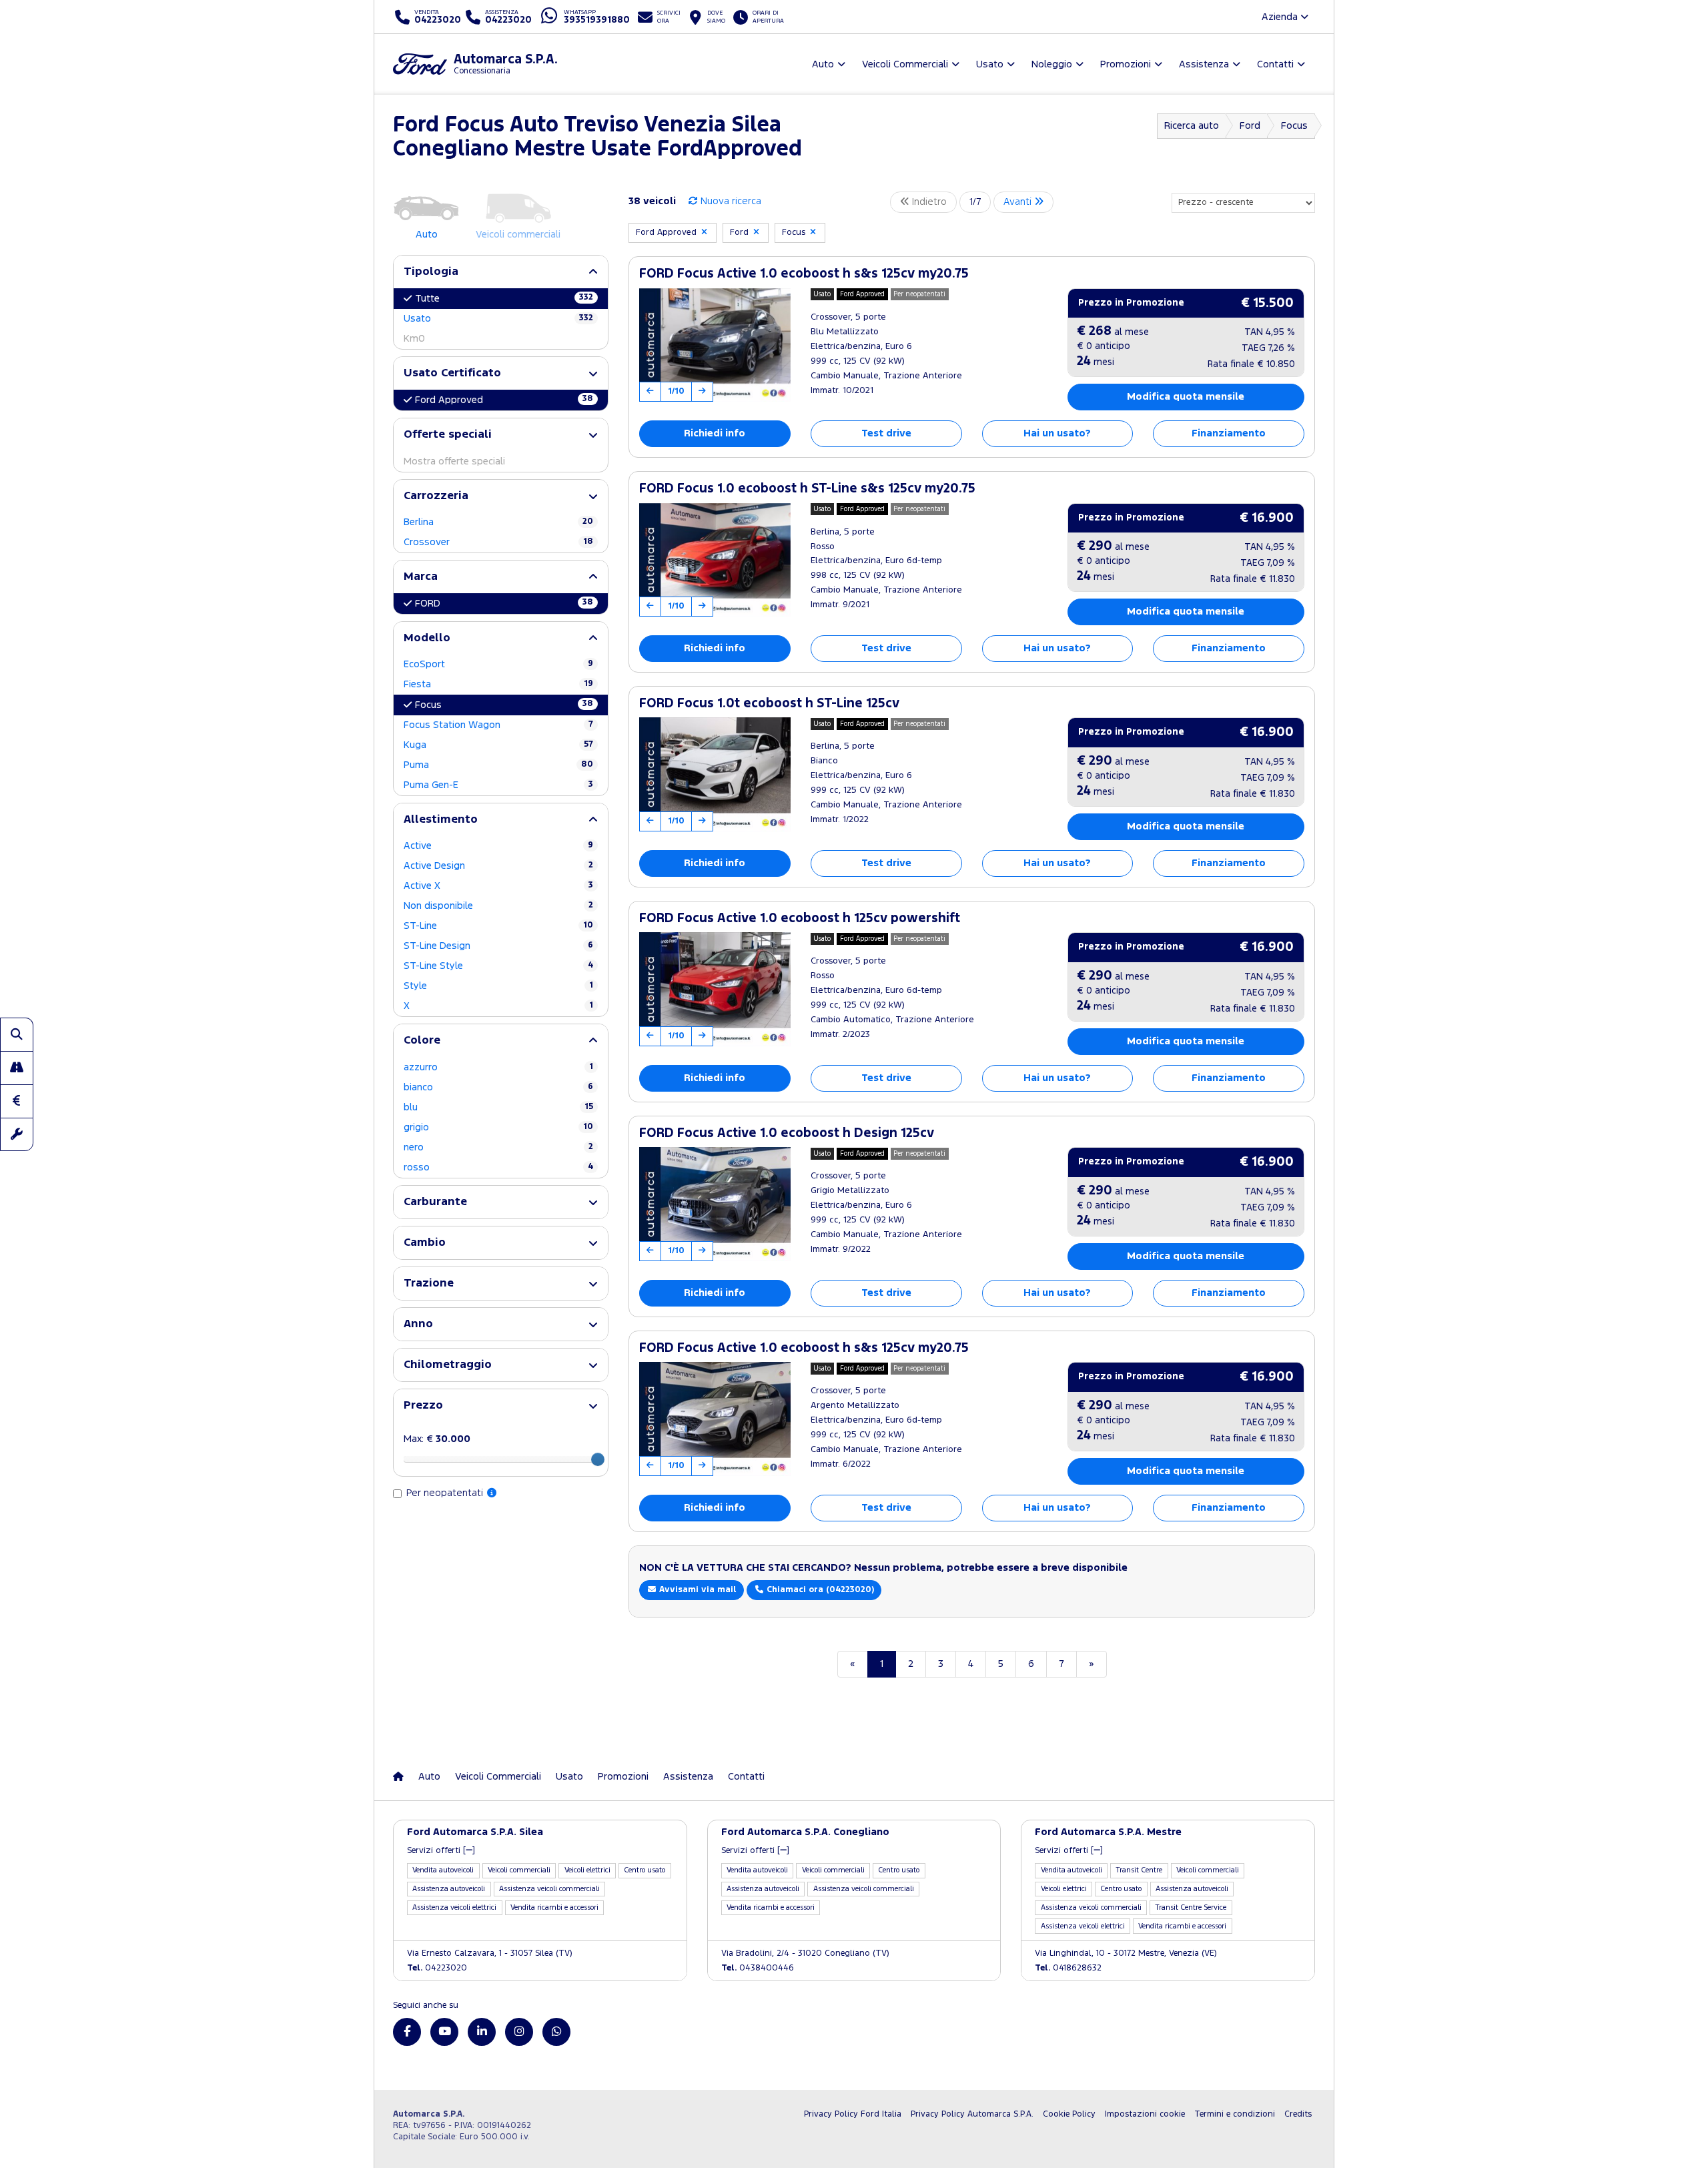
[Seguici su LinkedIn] (482, 2032)
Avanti (1019, 202)
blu (498, 1107)
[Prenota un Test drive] (17, 1068)
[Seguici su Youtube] (444, 2032)
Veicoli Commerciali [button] (905, 64)
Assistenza (688, 1777)
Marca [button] (421, 577)
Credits (1298, 2114)
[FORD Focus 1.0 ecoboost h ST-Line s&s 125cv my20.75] (715, 560)
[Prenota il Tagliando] (17, 1134)
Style (498, 986)
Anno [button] (418, 1324)
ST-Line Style (498, 966)
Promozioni (623, 1777)
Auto (429, 1777)
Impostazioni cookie (1145, 2114)
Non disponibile (498, 906)
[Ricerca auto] (17, 1034)
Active (498, 846)
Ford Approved (504, 400)
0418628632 (1068, 1968)
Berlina (498, 522)
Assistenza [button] (1204, 64)
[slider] (598, 1459)
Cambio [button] (425, 1243)
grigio (498, 1127)
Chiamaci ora (819, 1590)
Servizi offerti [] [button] (441, 1851)
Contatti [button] (1275, 64)
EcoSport (498, 664)
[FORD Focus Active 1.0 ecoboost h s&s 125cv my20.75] (715, 345)
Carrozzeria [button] (436, 496)
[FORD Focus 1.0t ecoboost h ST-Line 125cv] (715, 774)
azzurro (498, 1067)
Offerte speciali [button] (448, 435)
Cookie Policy (1069, 2114)
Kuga (498, 745)
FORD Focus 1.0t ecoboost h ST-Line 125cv (769, 704)
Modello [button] (427, 638)
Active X (498, 886)
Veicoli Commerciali (498, 1777)
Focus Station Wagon (498, 725)
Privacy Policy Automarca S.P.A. (972, 2114)
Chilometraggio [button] (448, 1365)
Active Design (498, 866)
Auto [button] (823, 64)
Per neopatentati (446, 1493)
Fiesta (498, 684)
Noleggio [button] (1052, 64)
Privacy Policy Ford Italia (853, 2114)
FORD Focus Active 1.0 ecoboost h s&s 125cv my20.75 (804, 274)
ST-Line (498, 926)
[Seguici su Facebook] (407, 2032)
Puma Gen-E (498, 785)
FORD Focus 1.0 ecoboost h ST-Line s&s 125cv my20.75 (807, 489)
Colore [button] (422, 1041)
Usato (498, 319)
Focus (504, 705)
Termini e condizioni (1235, 2114)
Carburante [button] (435, 1202)
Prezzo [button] (423, 1406)
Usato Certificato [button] (452, 373)
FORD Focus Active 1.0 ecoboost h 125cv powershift (800, 919)
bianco (498, 1087)
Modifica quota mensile (1186, 397)
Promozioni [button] (1126, 64)
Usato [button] (990, 64)
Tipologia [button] (431, 272)
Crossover (498, 542)
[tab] (501, 272)
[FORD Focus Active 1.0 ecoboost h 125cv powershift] (715, 989)
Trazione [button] (429, 1284)
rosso (498, 1167)
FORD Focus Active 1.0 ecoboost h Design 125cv (787, 1133)
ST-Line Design (498, 946)
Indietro (928, 202)
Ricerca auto (1192, 126)
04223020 (437, 1968)
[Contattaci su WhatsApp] (556, 2032)
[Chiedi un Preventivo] (17, 1101)
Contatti (746, 1777)
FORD (504, 603)
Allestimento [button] (441, 820)
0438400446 (758, 1968)
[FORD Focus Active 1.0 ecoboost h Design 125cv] (715, 1204)
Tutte (504, 298)
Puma (498, 765)
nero (498, 1147)
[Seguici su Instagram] (519, 2032)
